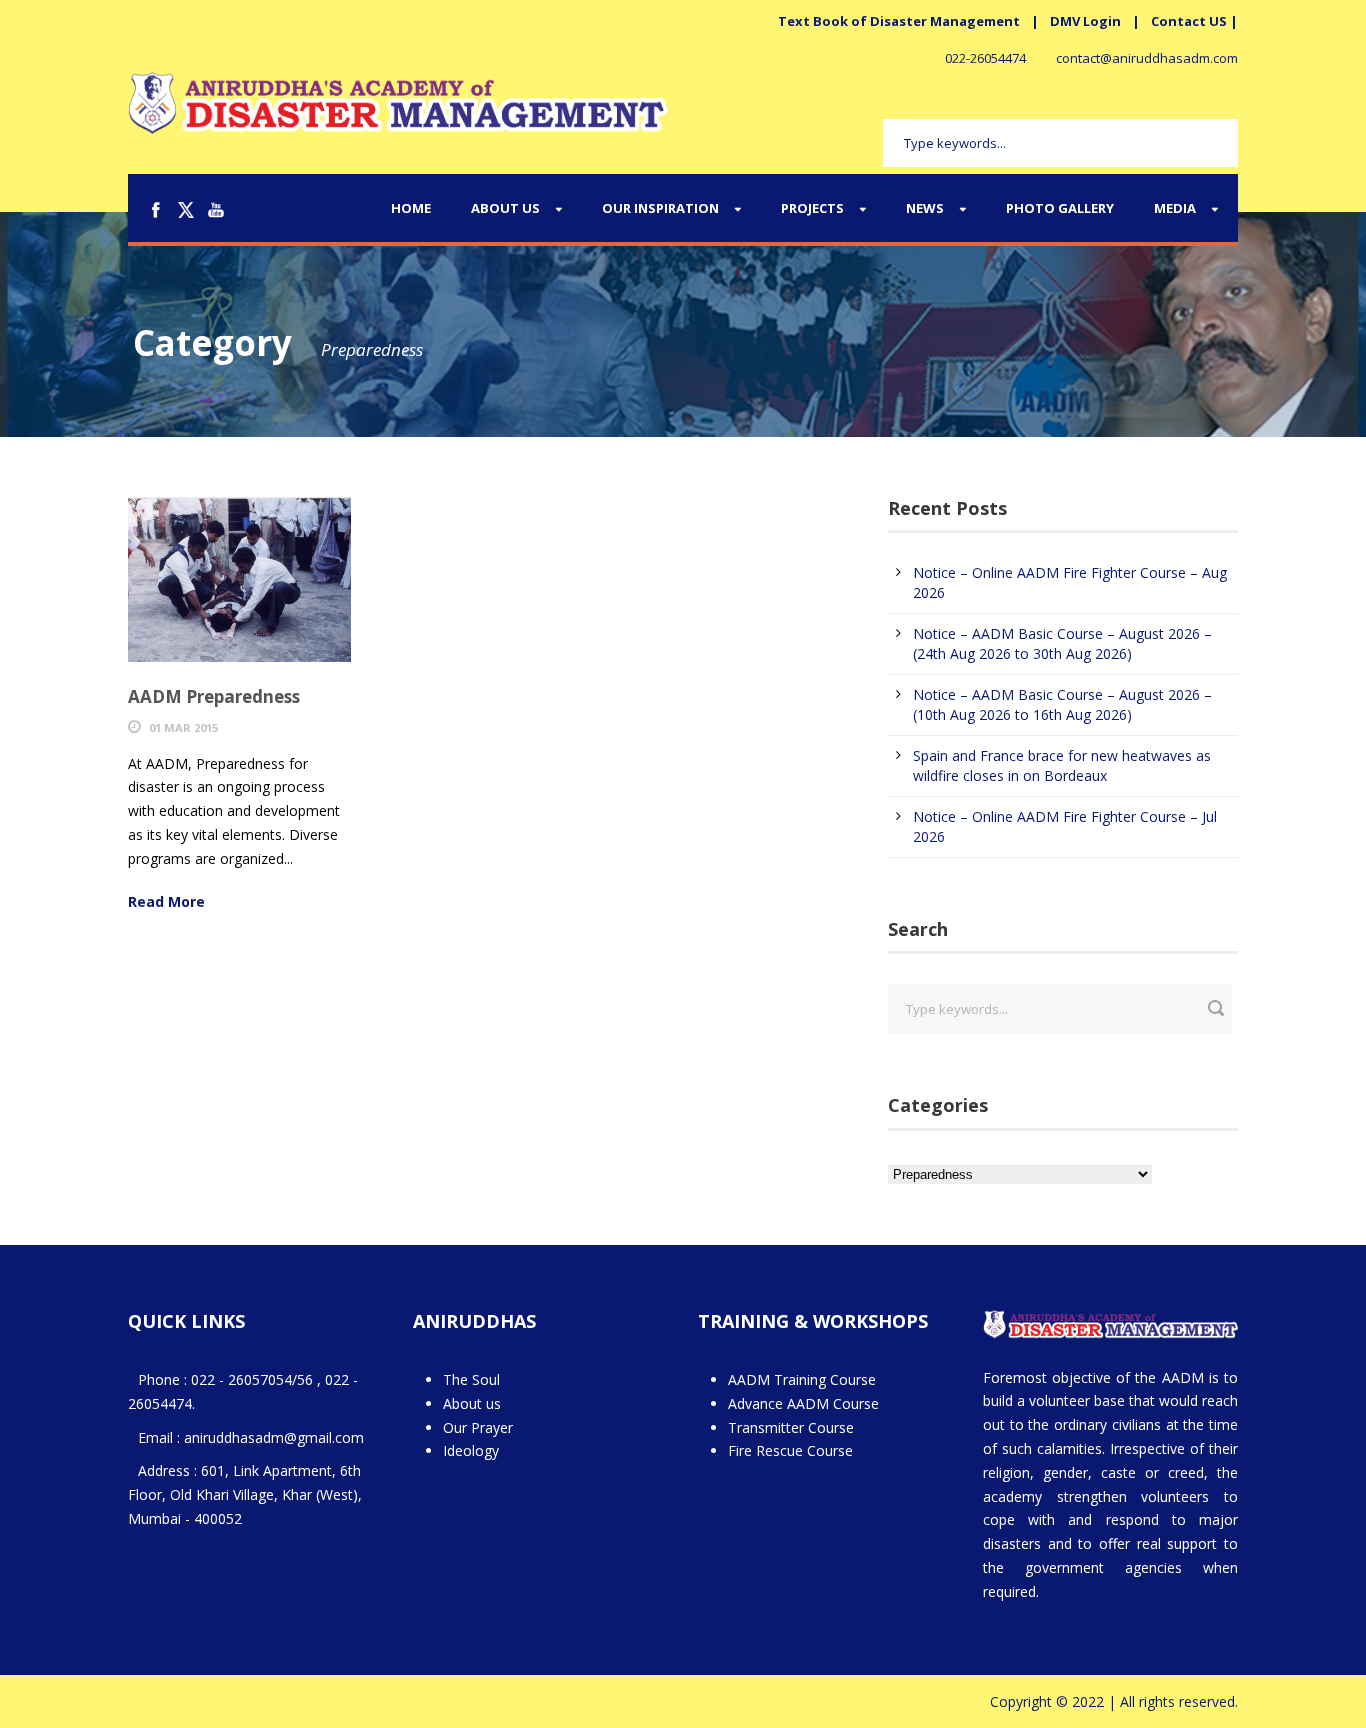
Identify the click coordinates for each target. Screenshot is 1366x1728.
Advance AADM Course (803, 1403)
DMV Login (1085, 21)
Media (1175, 208)
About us (472, 1403)
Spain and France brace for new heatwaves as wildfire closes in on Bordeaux (1062, 765)
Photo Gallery (1060, 208)
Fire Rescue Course (790, 1450)
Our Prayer (478, 1427)
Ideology (471, 1450)
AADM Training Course (802, 1379)
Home (411, 208)
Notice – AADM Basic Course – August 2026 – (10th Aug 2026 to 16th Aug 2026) (1062, 704)
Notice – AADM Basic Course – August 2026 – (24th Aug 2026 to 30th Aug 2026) (1062, 643)
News (925, 208)
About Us (505, 208)
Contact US (1189, 21)
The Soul (471, 1379)
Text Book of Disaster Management (899, 21)
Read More (166, 901)
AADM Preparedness (214, 696)
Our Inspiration (660, 208)
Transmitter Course (791, 1427)
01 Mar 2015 (183, 727)
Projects (812, 208)
